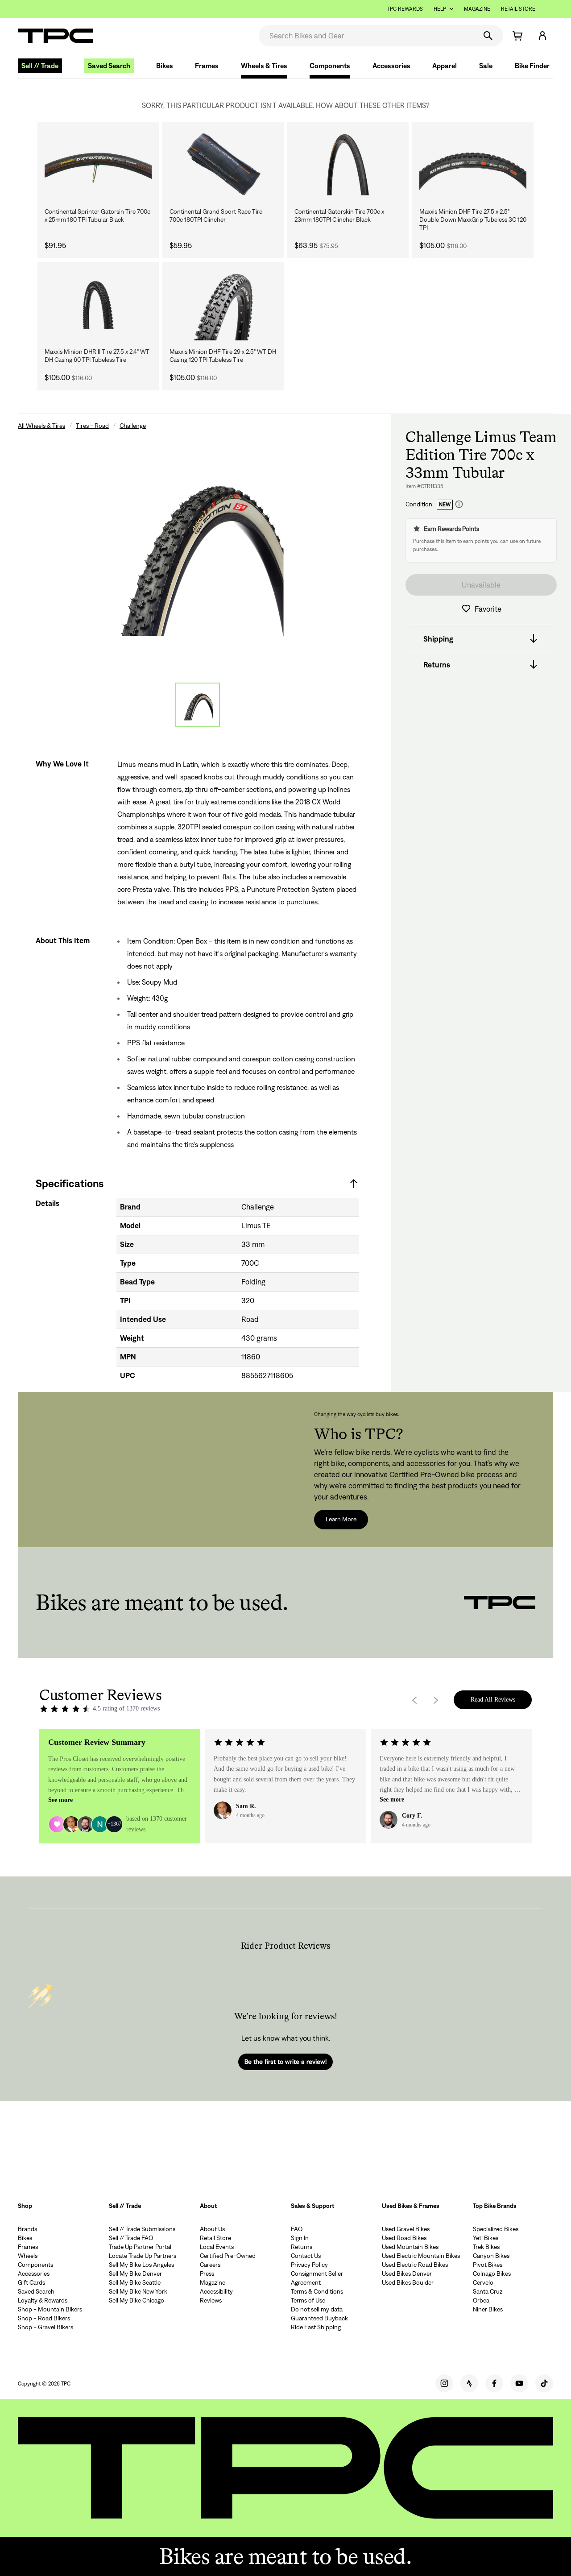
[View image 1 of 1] (198, 705)
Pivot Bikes (488, 2265)
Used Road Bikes (404, 2238)
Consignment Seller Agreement (317, 2278)
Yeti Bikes (486, 2238)
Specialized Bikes (496, 2229)
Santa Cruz (488, 2291)
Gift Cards (31, 2282)
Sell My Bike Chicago (137, 2300)
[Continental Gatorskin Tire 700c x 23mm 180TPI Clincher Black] (348, 165)
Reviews (211, 2300)
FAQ (297, 2229)
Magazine (477, 9)
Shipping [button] (438, 638)
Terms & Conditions (317, 2291)
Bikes (165, 66)
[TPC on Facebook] (494, 2383)
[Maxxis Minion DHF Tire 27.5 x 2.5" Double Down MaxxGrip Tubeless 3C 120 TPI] (473, 165)
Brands (27, 2229)
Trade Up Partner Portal (140, 2247)
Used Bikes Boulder (408, 2282)
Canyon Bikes (491, 2256)
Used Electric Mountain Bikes (421, 2256)
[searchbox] (367, 36)
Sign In (300, 2238)
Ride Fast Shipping (316, 2327)
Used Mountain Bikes (410, 2247)
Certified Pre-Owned (228, 2256)
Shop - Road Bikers (44, 2318)
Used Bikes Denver (407, 2274)
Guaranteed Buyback (319, 2318)
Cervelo (483, 2282)
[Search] (488, 36)
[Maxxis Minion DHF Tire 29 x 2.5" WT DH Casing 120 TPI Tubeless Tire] (223, 305)
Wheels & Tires (264, 66)
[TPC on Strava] (469, 2383)
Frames (207, 66)
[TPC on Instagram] (444, 2383)
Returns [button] (437, 664)
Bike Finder (532, 66)
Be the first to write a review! (285, 2062)
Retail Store (518, 9)
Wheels (28, 2256)
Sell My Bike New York (138, 2291)
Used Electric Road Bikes (415, 2265)
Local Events (217, 2247)
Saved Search (109, 66)
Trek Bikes (486, 2247)
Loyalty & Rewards (43, 2300)
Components (330, 66)
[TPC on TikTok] (544, 2383)
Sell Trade (40, 66)
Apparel (445, 66)
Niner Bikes (488, 2309)
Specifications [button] (70, 1183)
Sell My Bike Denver (135, 2274)
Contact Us (306, 2256)
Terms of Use (308, 2300)
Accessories (391, 66)
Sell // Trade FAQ (131, 2238)
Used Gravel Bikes (406, 2229)
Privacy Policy (309, 2265)
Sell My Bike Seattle (135, 2282)
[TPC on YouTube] (519, 2383)
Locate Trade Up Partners (143, 2256)
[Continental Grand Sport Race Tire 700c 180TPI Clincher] (223, 165)
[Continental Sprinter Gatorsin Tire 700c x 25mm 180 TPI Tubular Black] (98, 165)
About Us (212, 2229)
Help (440, 9)
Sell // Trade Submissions (142, 2229)
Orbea (481, 2300)
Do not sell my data (317, 2309)
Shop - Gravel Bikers (46, 2327)
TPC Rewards (405, 9)
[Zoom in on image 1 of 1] (197, 550)
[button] (542, 36)
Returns (302, 2247)
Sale (486, 66)
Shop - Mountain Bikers (50, 2309)
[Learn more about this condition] (459, 504)
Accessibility (216, 2291)
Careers (210, 2265)
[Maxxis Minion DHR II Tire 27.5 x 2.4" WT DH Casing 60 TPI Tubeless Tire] (98, 305)
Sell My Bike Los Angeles (141, 2265)
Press (207, 2274)
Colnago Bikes (492, 2274)
